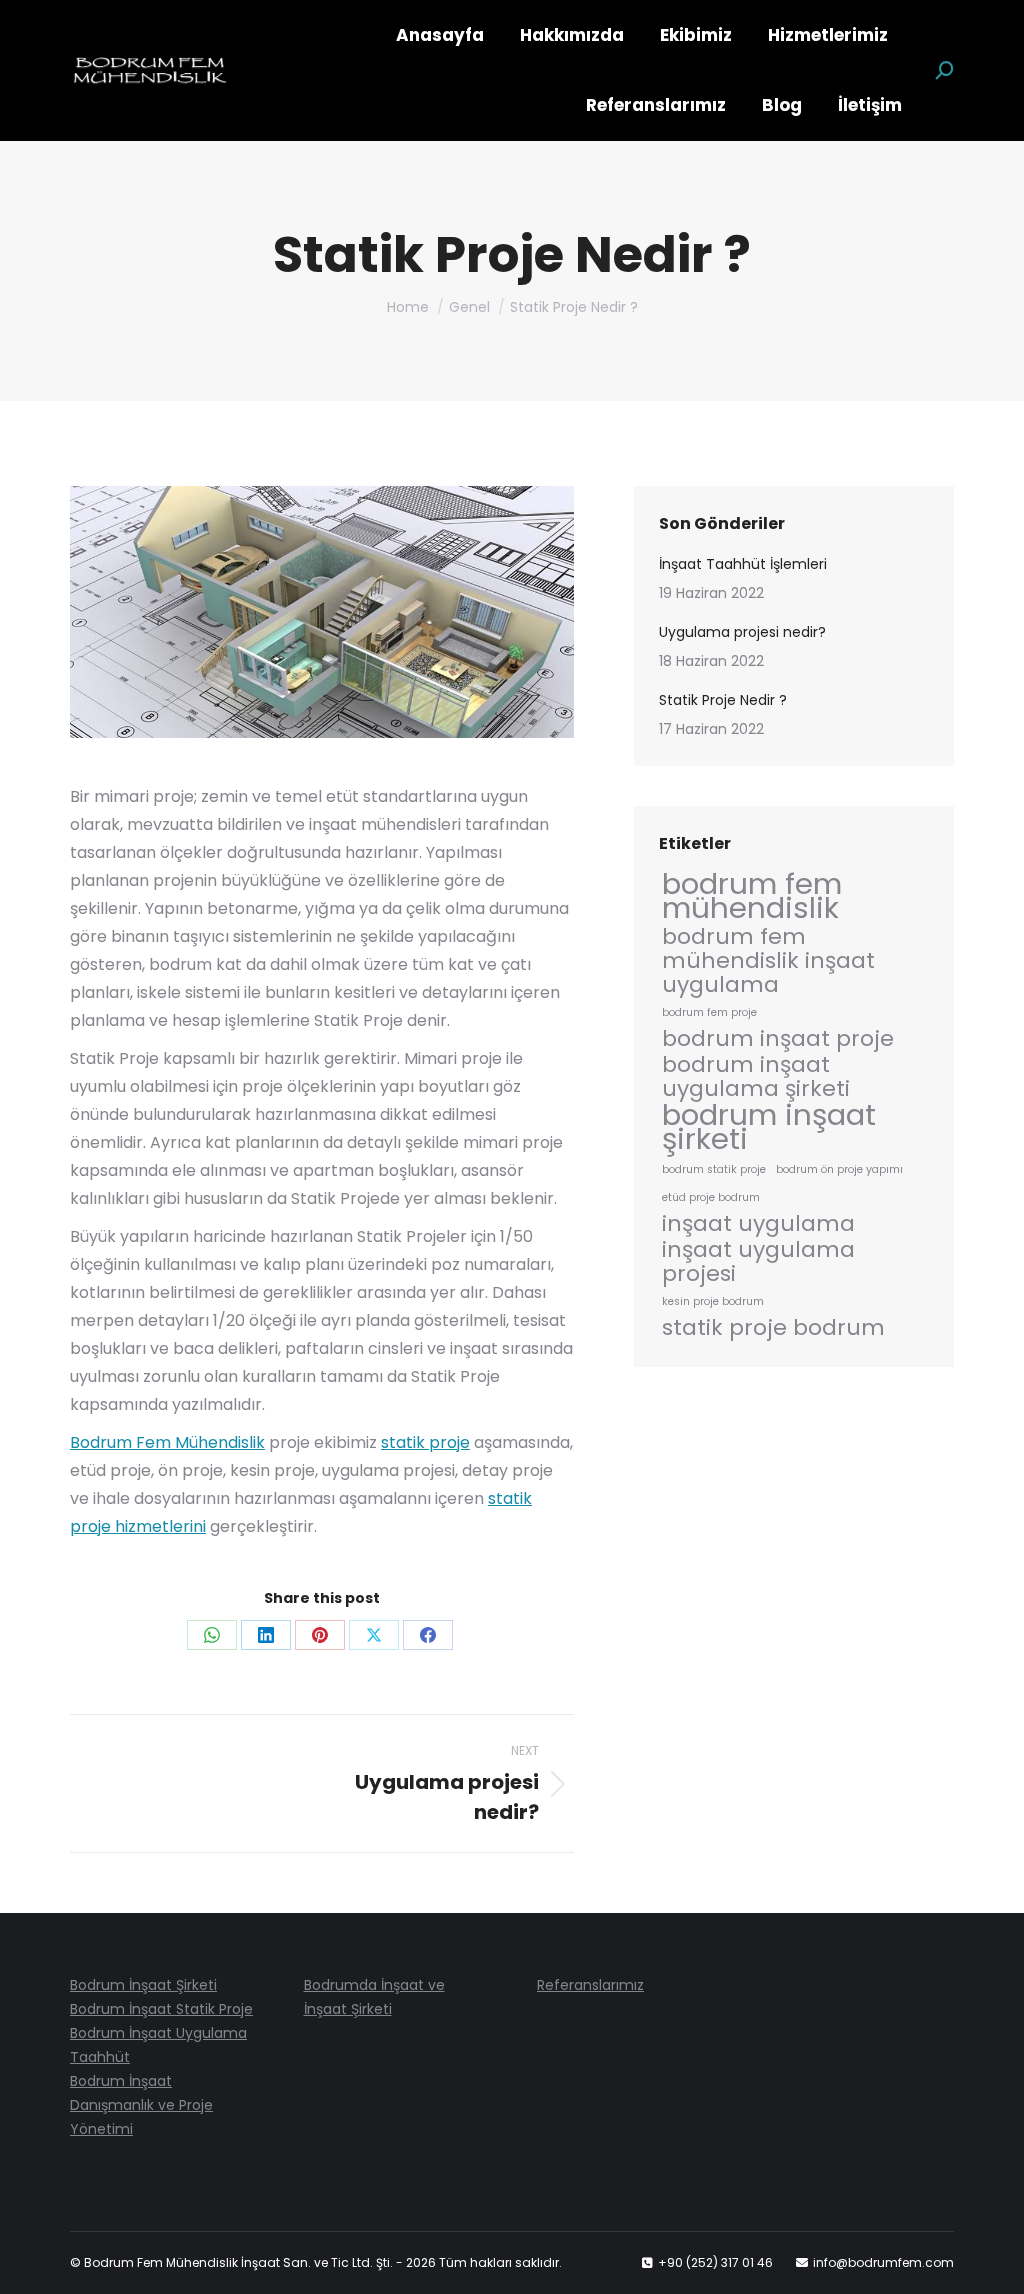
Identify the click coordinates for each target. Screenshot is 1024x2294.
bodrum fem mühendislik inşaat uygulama (768, 961)
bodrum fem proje (709, 1012)
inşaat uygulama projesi (758, 1262)
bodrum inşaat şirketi (769, 1127)
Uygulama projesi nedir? (742, 632)
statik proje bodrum (773, 1328)
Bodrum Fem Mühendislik (167, 1442)
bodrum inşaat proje (778, 1039)
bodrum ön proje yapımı (839, 1169)
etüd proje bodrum (711, 1197)
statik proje (425, 1442)
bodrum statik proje (714, 1169)
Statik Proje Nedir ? (723, 700)
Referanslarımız (590, 1985)
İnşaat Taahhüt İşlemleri (743, 564)
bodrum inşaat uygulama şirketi (756, 1077)
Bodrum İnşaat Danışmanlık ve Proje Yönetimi (141, 2105)
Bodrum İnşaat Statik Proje (161, 2009)
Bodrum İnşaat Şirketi (143, 1985)
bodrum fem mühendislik (752, 896)
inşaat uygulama (758, 1224)
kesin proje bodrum (713, 1301)
